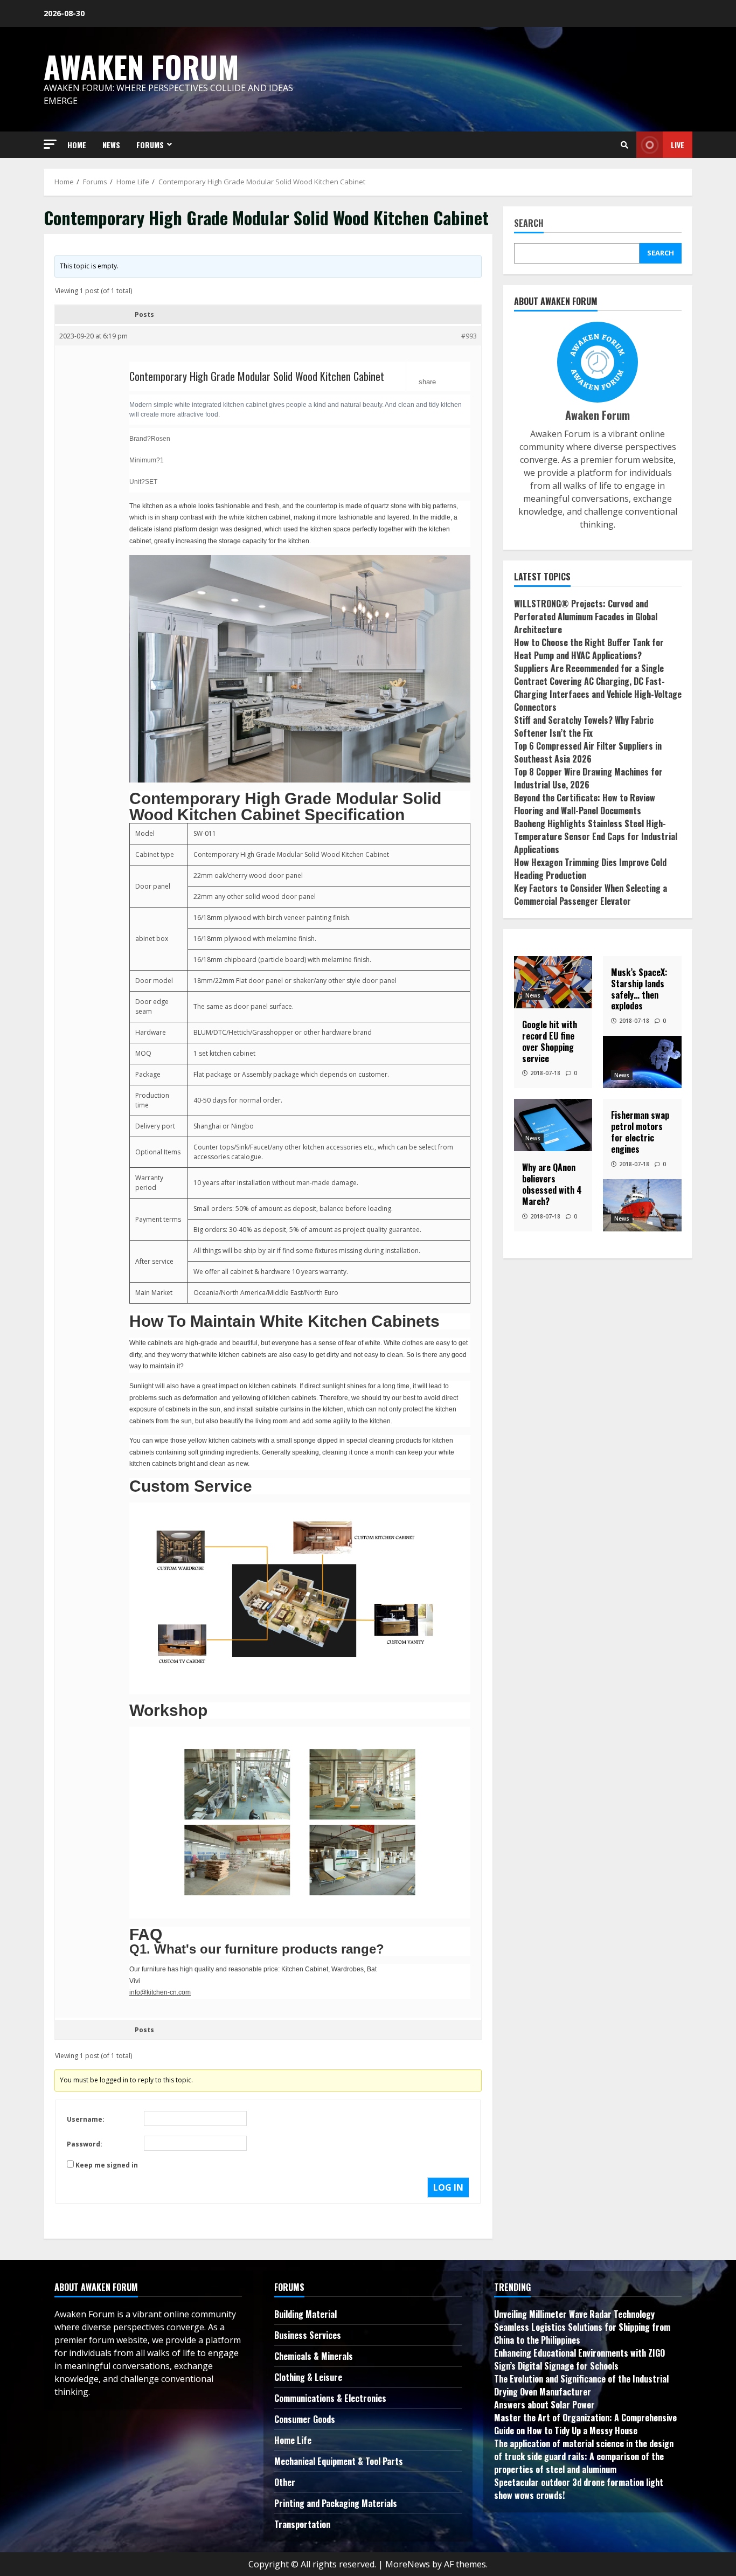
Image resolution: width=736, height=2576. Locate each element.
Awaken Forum (141, 66)
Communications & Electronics (330, 2398)
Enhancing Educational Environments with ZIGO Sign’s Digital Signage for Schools (579, 2359)
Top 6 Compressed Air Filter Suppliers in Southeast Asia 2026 (588, 752)
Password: (85, 2144)
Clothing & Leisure (308, 2377)
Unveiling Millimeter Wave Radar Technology (574, 2314)
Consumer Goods (305, 2419)
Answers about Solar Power (544, 2405)
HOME (77, 145)
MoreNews (408, 2564)
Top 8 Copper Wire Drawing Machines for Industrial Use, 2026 (588, 778)
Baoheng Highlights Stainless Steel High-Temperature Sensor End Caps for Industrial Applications (596, 836)
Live (678, 145)
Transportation (302, 2524)
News (533, 995)
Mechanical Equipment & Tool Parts (339, 2461)
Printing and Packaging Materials (336, 2503)
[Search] (624, 145)
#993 (469, 336)
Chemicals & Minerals (314, 2356)
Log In (448, 2187)
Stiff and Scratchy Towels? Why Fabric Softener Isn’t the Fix (584, 726)
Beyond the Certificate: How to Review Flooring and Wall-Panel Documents (585, 804)
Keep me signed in (107, 2165)
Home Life (293, 2440)
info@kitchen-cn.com (160, 1992)
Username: (86, 2119)
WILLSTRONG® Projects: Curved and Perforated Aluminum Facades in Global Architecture (586, 617)
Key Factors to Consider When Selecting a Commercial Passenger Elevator (591, 895)
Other (285, 2482)
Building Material (305, 2314)
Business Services (308, 2335)
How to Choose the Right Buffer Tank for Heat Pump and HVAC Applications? (589, 649)
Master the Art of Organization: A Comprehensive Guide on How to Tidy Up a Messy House (585, 2424)
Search (529, 224)
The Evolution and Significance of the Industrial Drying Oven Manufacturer (581, 2385)
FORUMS (150, 145)
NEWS (111, 145)
